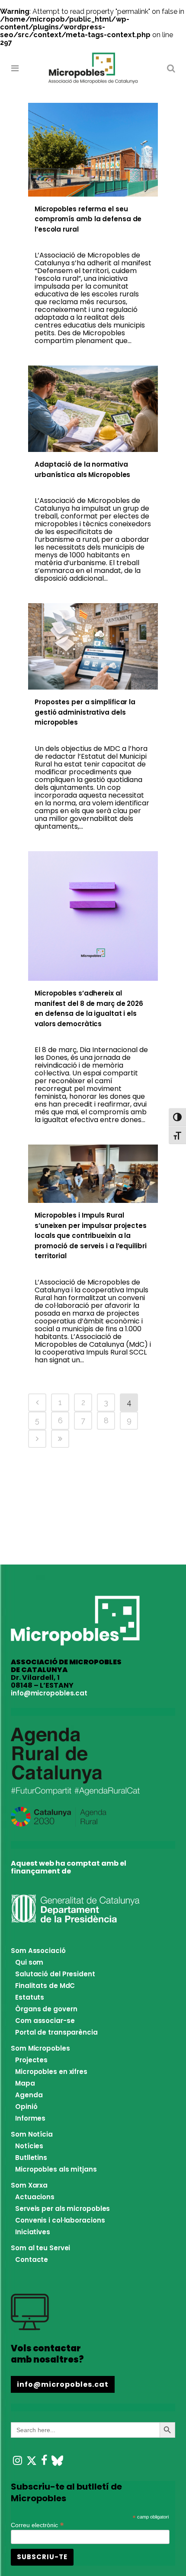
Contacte (32, 2260)
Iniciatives (33, 2232)
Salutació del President (55, 1974)
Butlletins (31, 2158)
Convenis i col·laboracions (60, 2220)
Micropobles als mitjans (56, 2169)
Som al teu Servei (40, 2248)
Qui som (29, 1962)
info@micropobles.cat (49, 1693)
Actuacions (35, 2197)
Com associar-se (45, 2021)
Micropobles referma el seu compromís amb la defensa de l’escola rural (88, 219)
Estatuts (30, 1997)
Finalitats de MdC (45, 1986)
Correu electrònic (37, 2524)
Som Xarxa (29, 2185)
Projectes (31, 2060)
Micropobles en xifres (51, 2072)
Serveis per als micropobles (63, 2209)
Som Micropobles (40, 2048)
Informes (30, 2118)
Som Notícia (32, 2134)
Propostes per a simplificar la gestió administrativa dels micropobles (85, 712)
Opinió (26, 2107)
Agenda (29, 2095)
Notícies (29, 2146)
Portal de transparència (56, 2032)
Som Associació (38, 1951)
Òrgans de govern (46, 2009)
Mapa (25, 2083)
